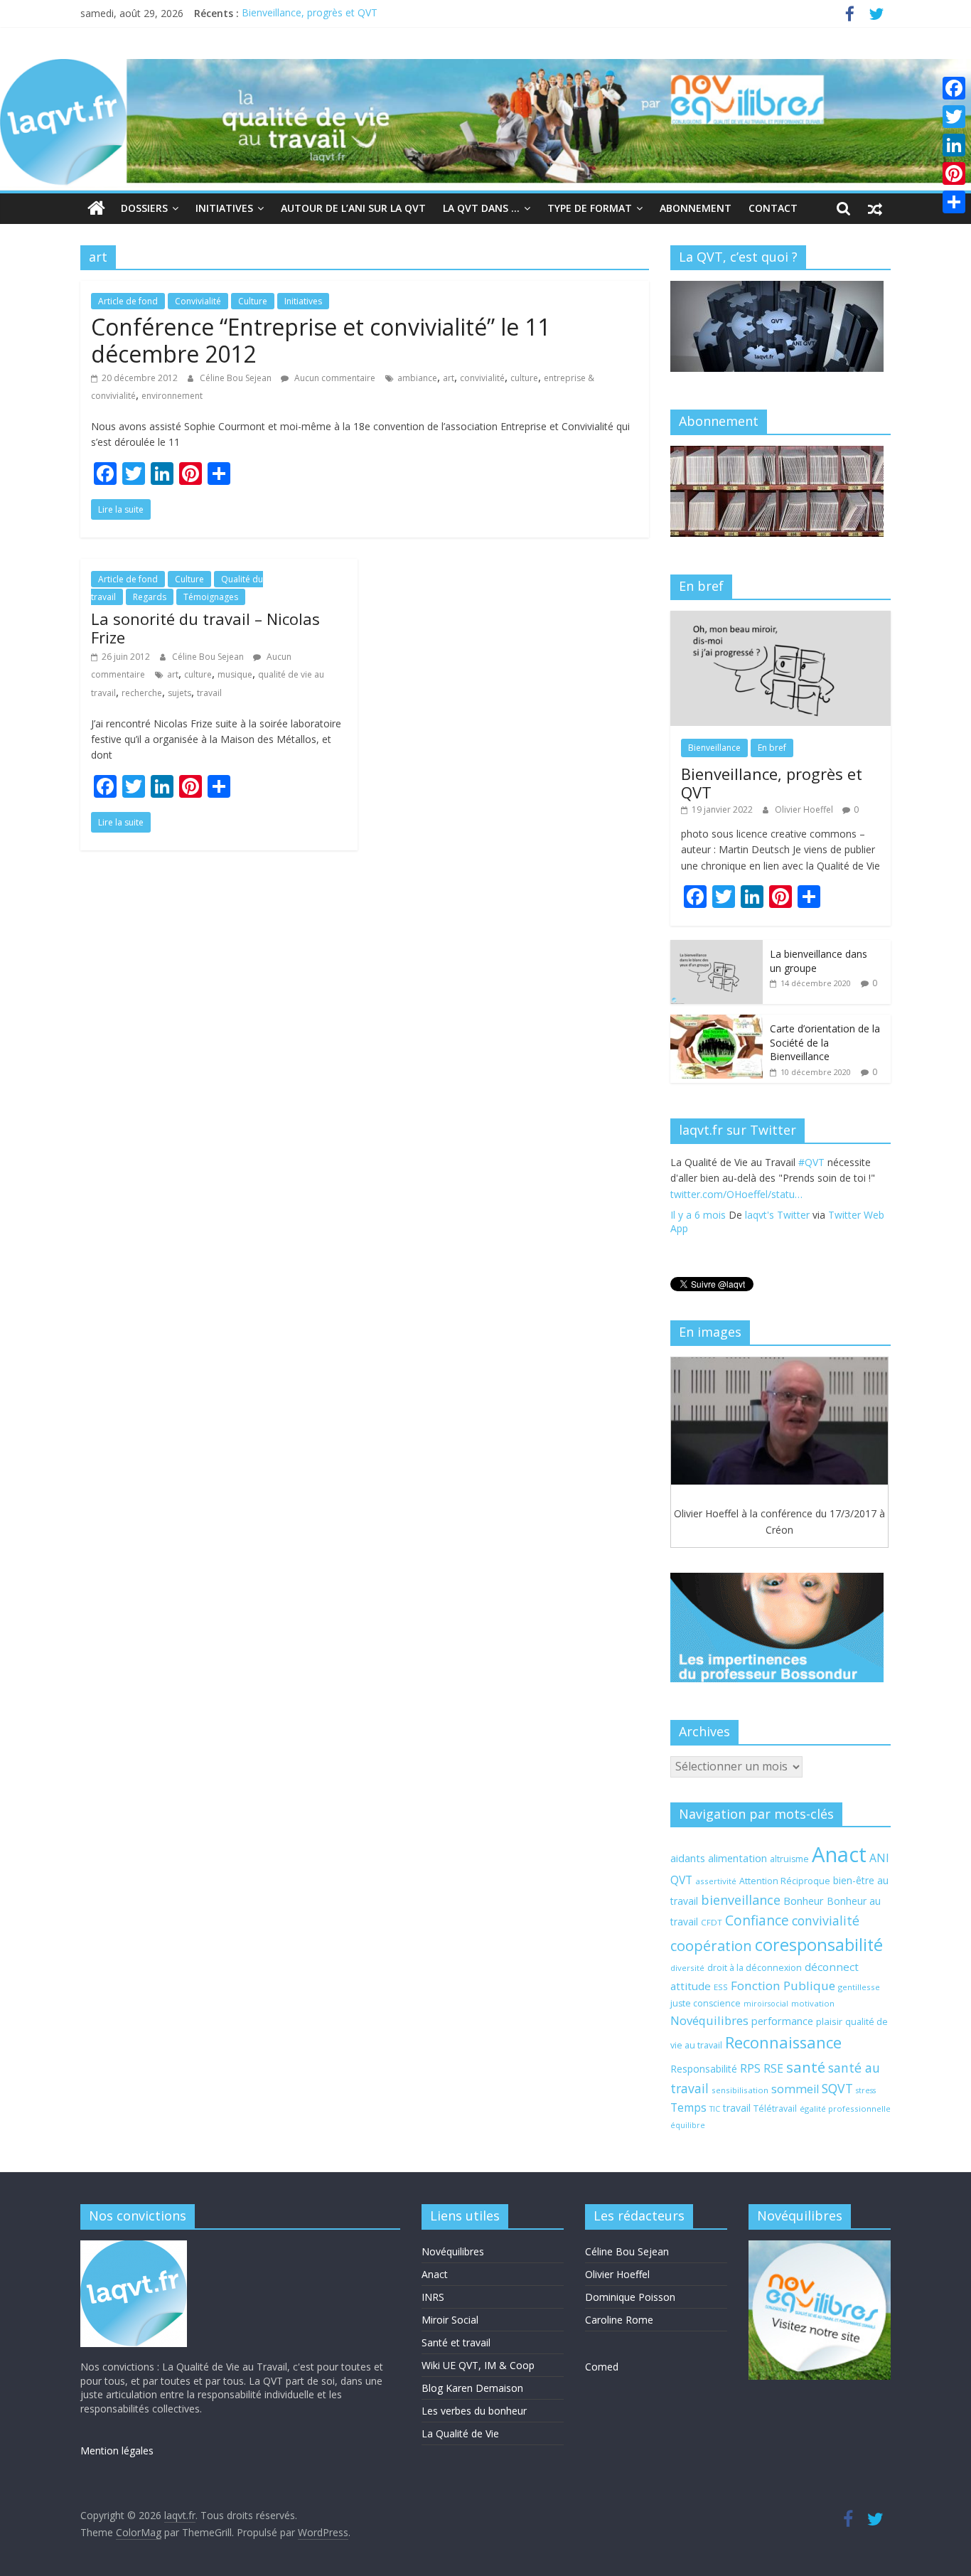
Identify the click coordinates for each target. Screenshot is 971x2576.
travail (209, 693)
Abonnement (696, 208)
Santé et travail (456, 2342)
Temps (688, 2107)
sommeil (795, 2089)
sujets (179, 693)
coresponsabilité (819, 1945)
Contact (773, 208)
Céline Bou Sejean (237, 378)
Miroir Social (450, 2320)
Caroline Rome (619, 2320)
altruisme (789, 1859)
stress (866, 2090)
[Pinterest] (954, 173)
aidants (688, 1858)
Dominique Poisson (630, 2297)
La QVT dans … (481, 208)
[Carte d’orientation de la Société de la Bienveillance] (717, 1022)
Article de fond (128, 301)
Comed (602, 2367)
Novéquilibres (709, 2020)
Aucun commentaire (334, 378)
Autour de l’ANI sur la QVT (353, 208)
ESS (721, 1987)
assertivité (716, 1881)
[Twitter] (954, 117)
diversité (687, 1968)
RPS (750, 2068)
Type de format (590, 208)
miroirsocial (766, 2004)
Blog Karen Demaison (472, 2388)
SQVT (837, 2088)
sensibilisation (740, 2090)
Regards (150, 597)
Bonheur (804, 1901)
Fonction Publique (783, 1986)
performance (782, 2021)
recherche (142, 693)
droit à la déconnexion (755, 1968)
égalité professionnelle (845, 2109)
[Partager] (954, 202)
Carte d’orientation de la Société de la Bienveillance (825, 1042)
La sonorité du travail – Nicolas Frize (205, 628)
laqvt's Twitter (777, 1231)
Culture (253, 301)
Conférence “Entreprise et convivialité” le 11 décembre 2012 (321, 340)
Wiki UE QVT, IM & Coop (478, 2365)
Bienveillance (714, 748)
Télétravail (775, 2109)
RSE (773, 2068)
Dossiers (144, 208)
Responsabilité (704, 2069)
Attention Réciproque (785, 1881)
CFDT (712, 1922)
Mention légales (117, 2451)
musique (235, 674)
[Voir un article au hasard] (875, 208)
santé (806, 2067)
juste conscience (706, 2003)
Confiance (757, 1920)
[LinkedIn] (954, 145)
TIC (715, 2109)
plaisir (829, 2021)
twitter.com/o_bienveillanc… (799, 1210)
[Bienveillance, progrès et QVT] (780, 618)
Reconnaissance (783, 2042)
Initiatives (224, 208)
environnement (172, 396)
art (449, 378)
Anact (839, 1854)
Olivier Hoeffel (805, 809)
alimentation (737, 1858)
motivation (813, 2003)
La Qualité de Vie (460, 2433)
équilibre (688, 2125)
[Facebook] (954, 88)
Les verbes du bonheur (474, 2411)
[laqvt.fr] (485, 68)
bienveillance (741, 1900)
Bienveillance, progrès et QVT (310, 13)
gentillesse (859, 1987)
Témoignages (211, 597)
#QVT (683, 1194)
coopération (711, 1946)
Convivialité (198, 301)
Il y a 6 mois (698, 1231)
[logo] (134, 2247)
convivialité (482, 378)
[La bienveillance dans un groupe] (717, 947)
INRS (433, 2297)
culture (524, 378)
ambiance (417, 378)
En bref (772, 748)
